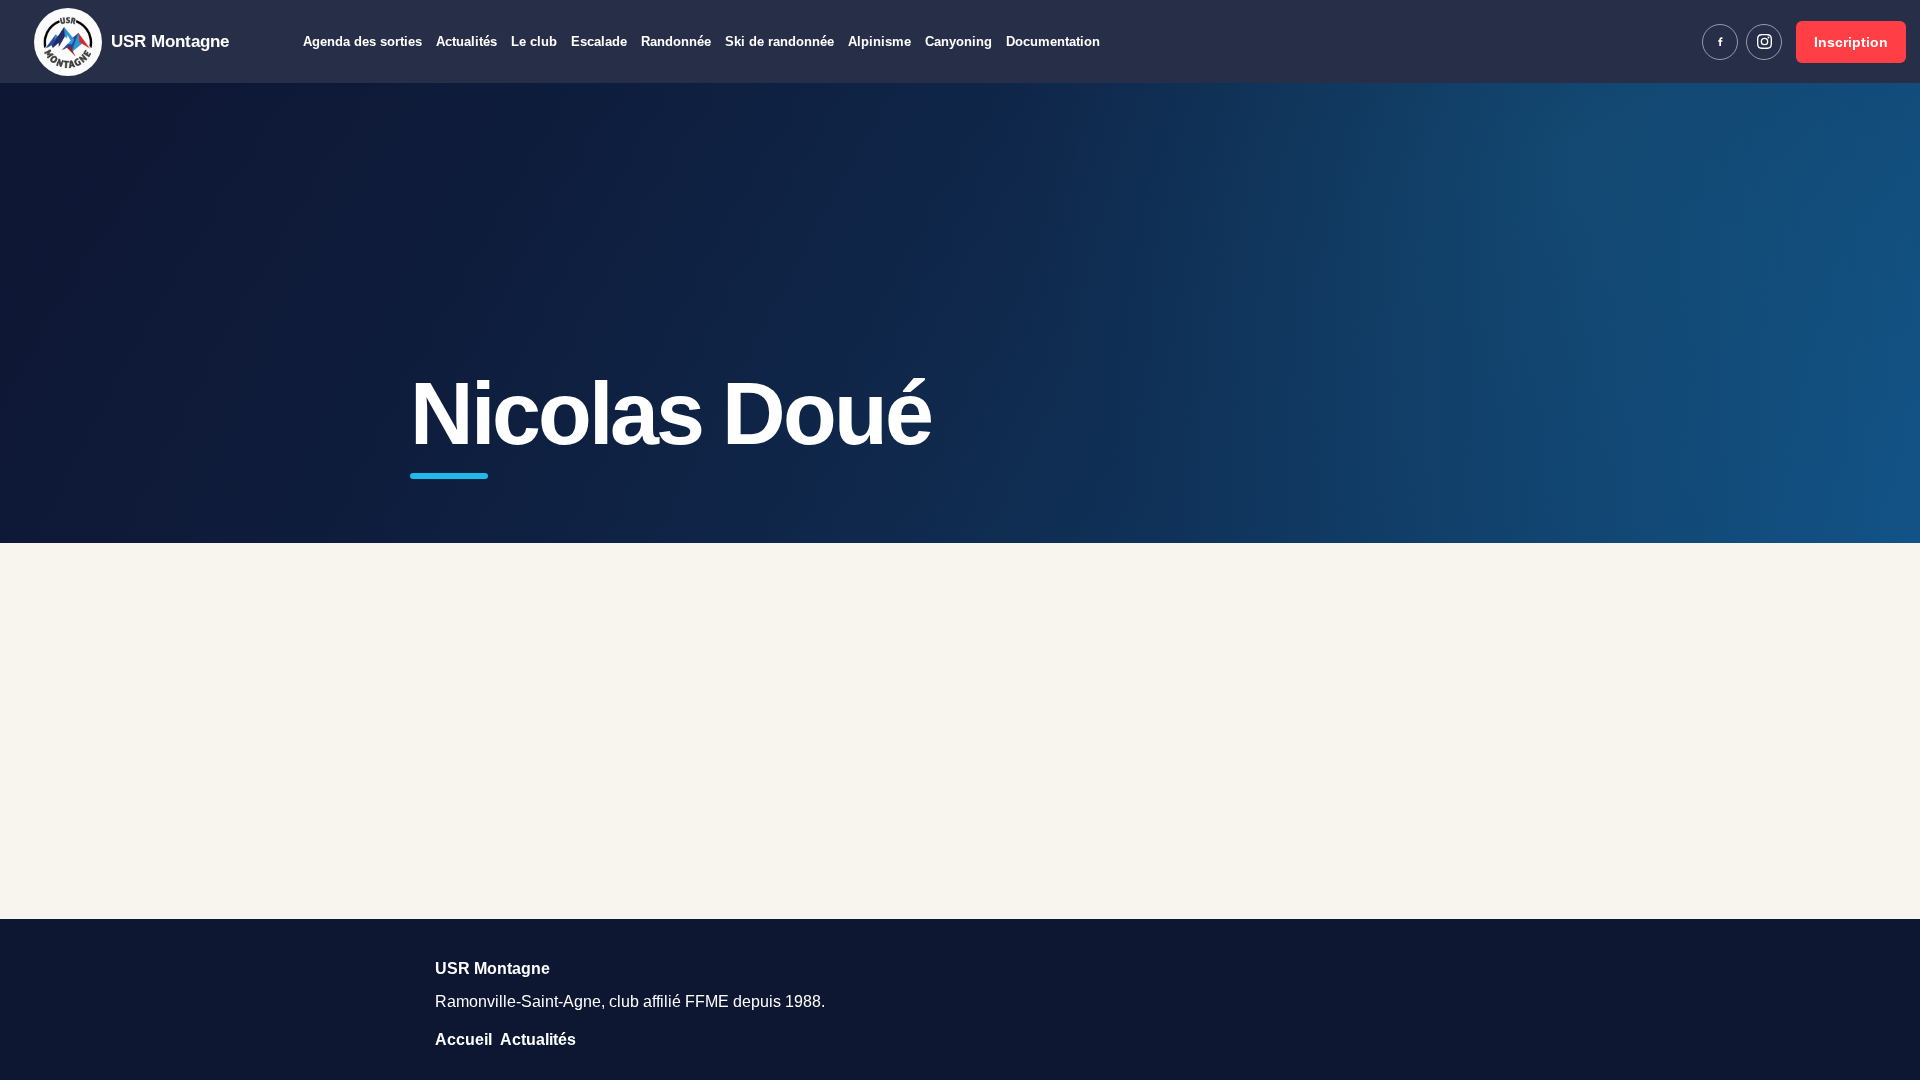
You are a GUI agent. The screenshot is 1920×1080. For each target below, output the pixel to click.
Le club (534, 41)
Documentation (1053, 41)
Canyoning (958, 41)
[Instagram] (1764, 42)
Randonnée (676, 41)
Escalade (599, 41)
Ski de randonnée (779, 41)
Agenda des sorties (362, 41)
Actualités (466, 41)
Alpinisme (879, 41)
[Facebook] (1720, 42)
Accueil (463, 1039)
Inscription (1851, 42)
